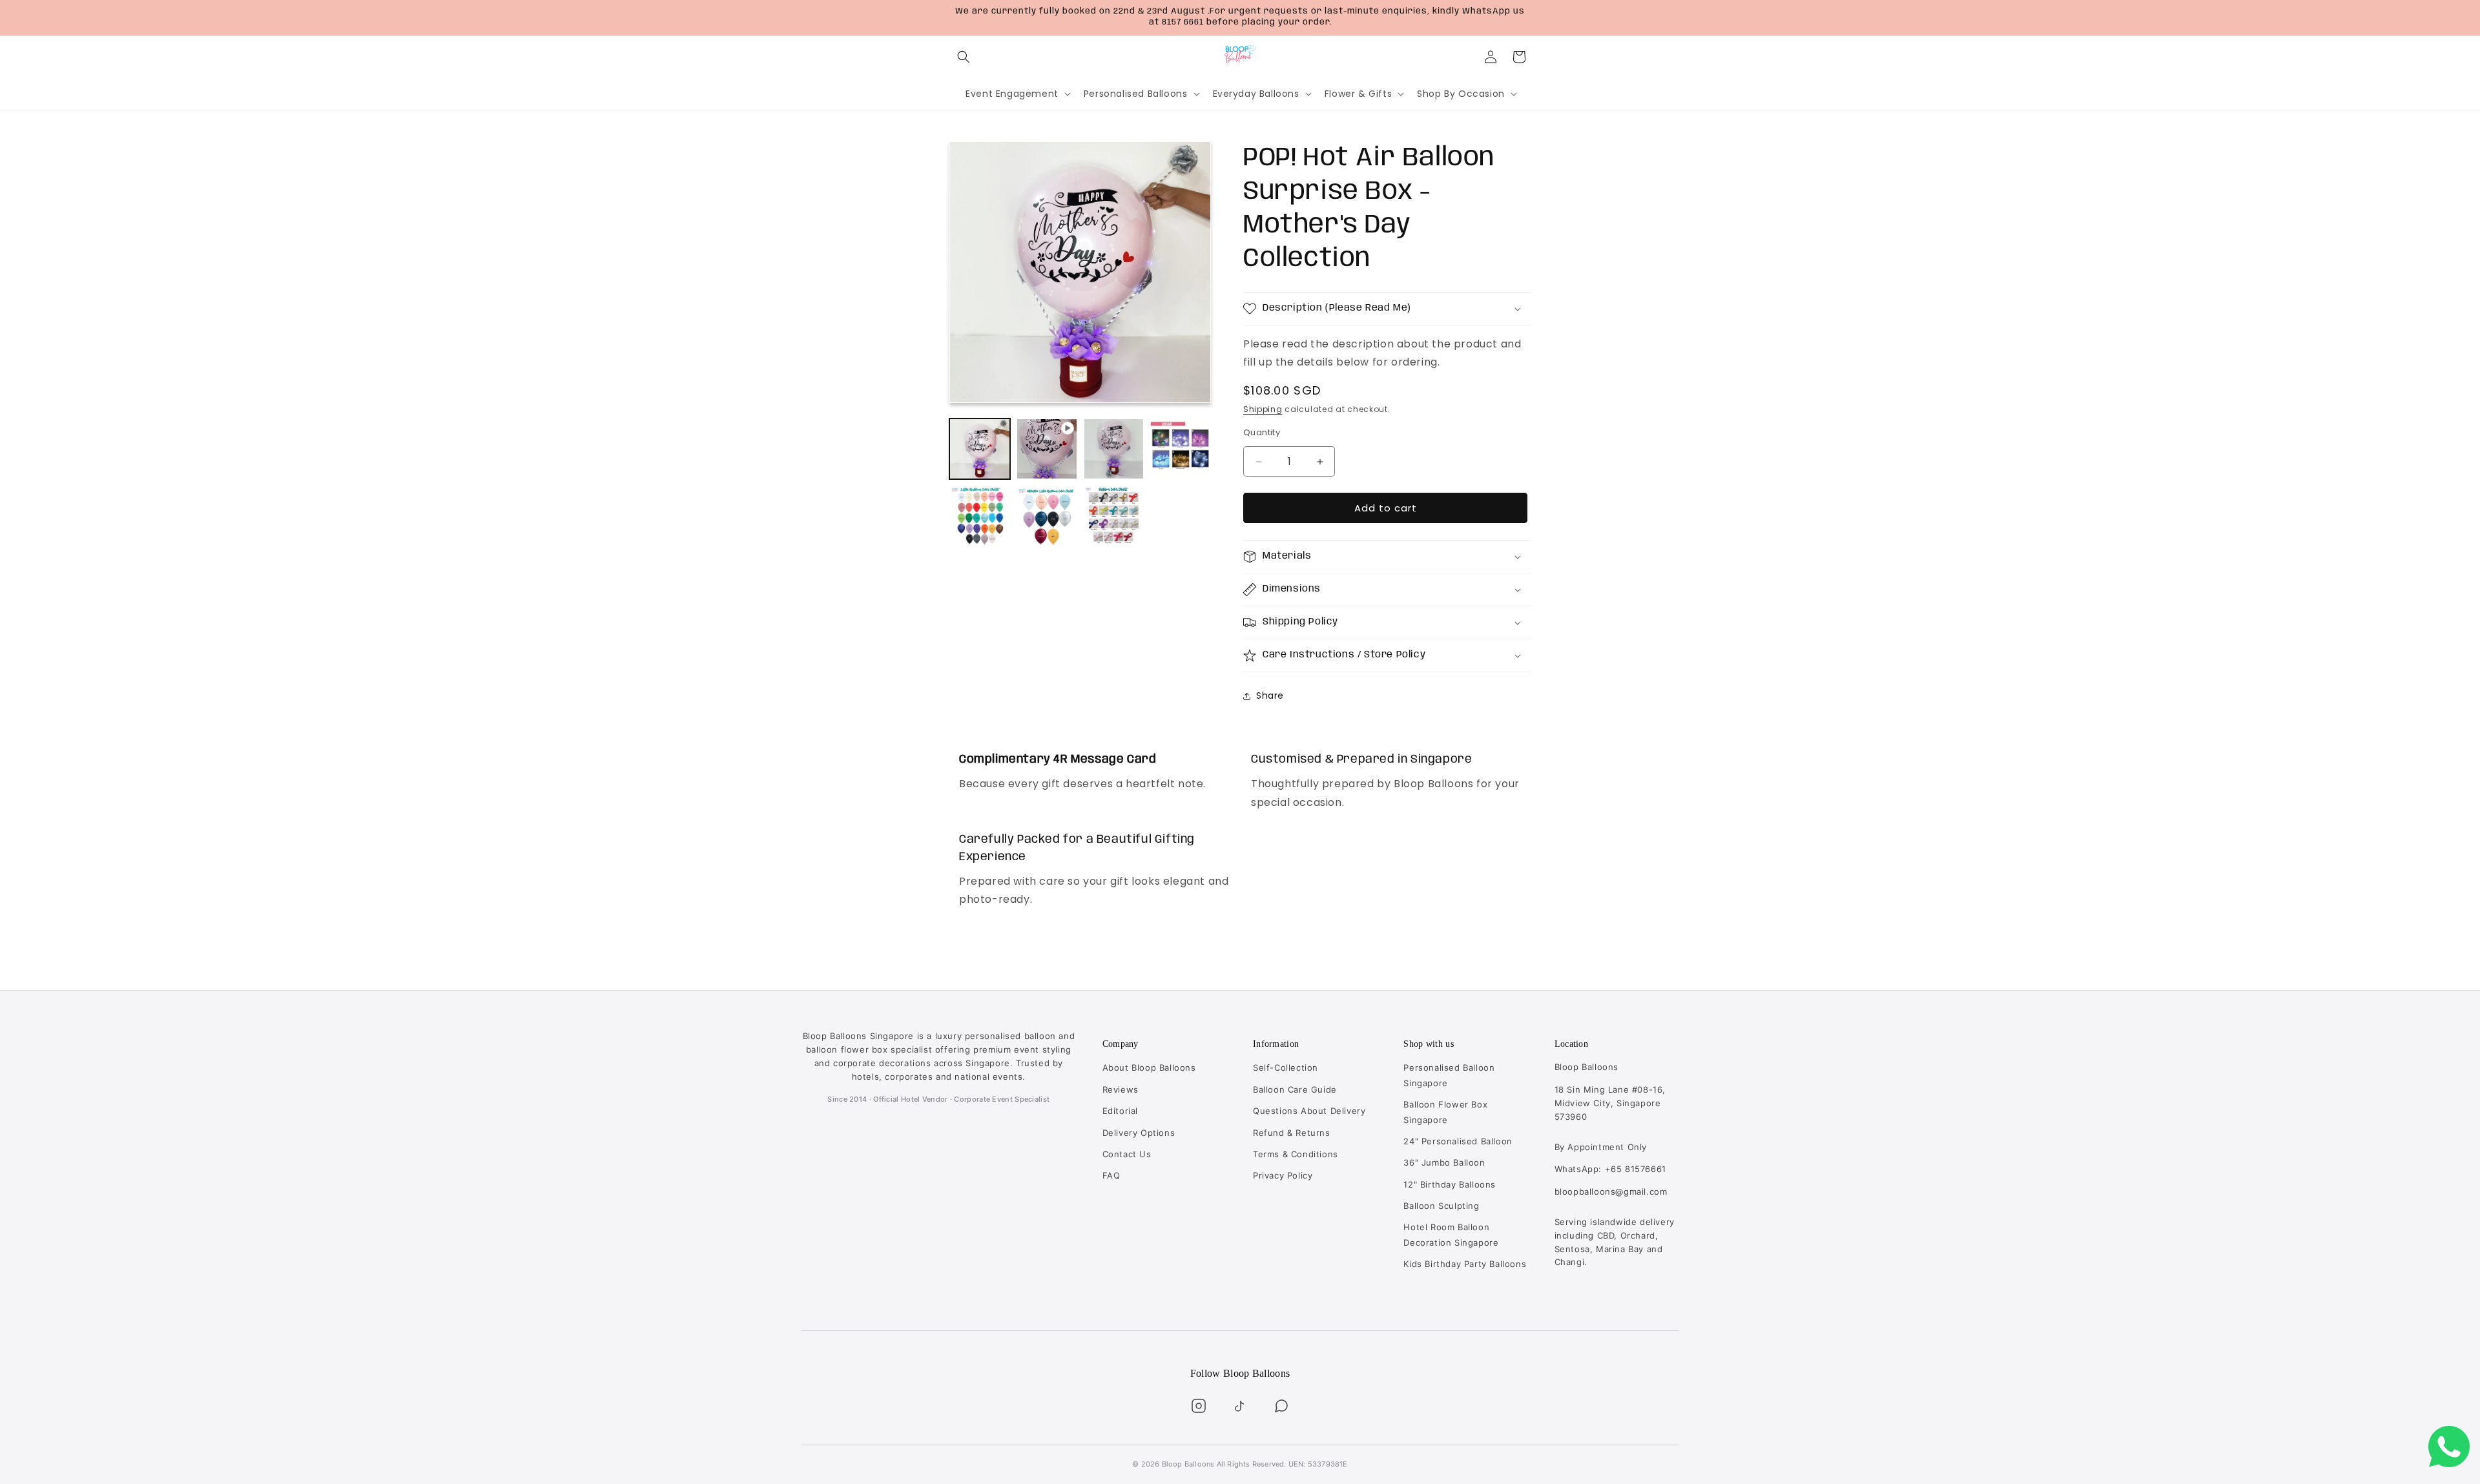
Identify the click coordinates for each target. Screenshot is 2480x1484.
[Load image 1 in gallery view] (980, 449)
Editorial (1120, 1111)
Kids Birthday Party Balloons (1465, 1264)
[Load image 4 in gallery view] (980, 516)
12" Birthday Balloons (1450, 1184)
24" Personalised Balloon (1458, 1141)
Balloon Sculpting (1441, 1206)
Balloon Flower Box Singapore (1445, 1112)
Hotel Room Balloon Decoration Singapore (1451, 1234)
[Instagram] (1199, 1406)
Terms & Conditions (1296, 1154)
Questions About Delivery (1309, 1111)
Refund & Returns (1292, 1133)
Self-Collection (1286, 1067)
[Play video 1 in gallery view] (1047, 449)
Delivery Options (1139, 1133)
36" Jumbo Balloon (1444, 1162)
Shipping (1263, 410)
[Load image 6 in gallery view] (1114, 516)
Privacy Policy (1283, 1175)
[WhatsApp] (1281, 1406)
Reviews (1121, 1089)
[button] (964, 57)
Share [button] (1270, 696)
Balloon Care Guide (1295, 1089)
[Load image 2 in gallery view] (1114, 449)
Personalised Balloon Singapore (1449, 1075)
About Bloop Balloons (1149, 1067)
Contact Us (1127, 1154)
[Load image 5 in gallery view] (1047, 516)
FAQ (1111, 1175)
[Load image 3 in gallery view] (1181, 449)
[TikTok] (1240, 1406)
